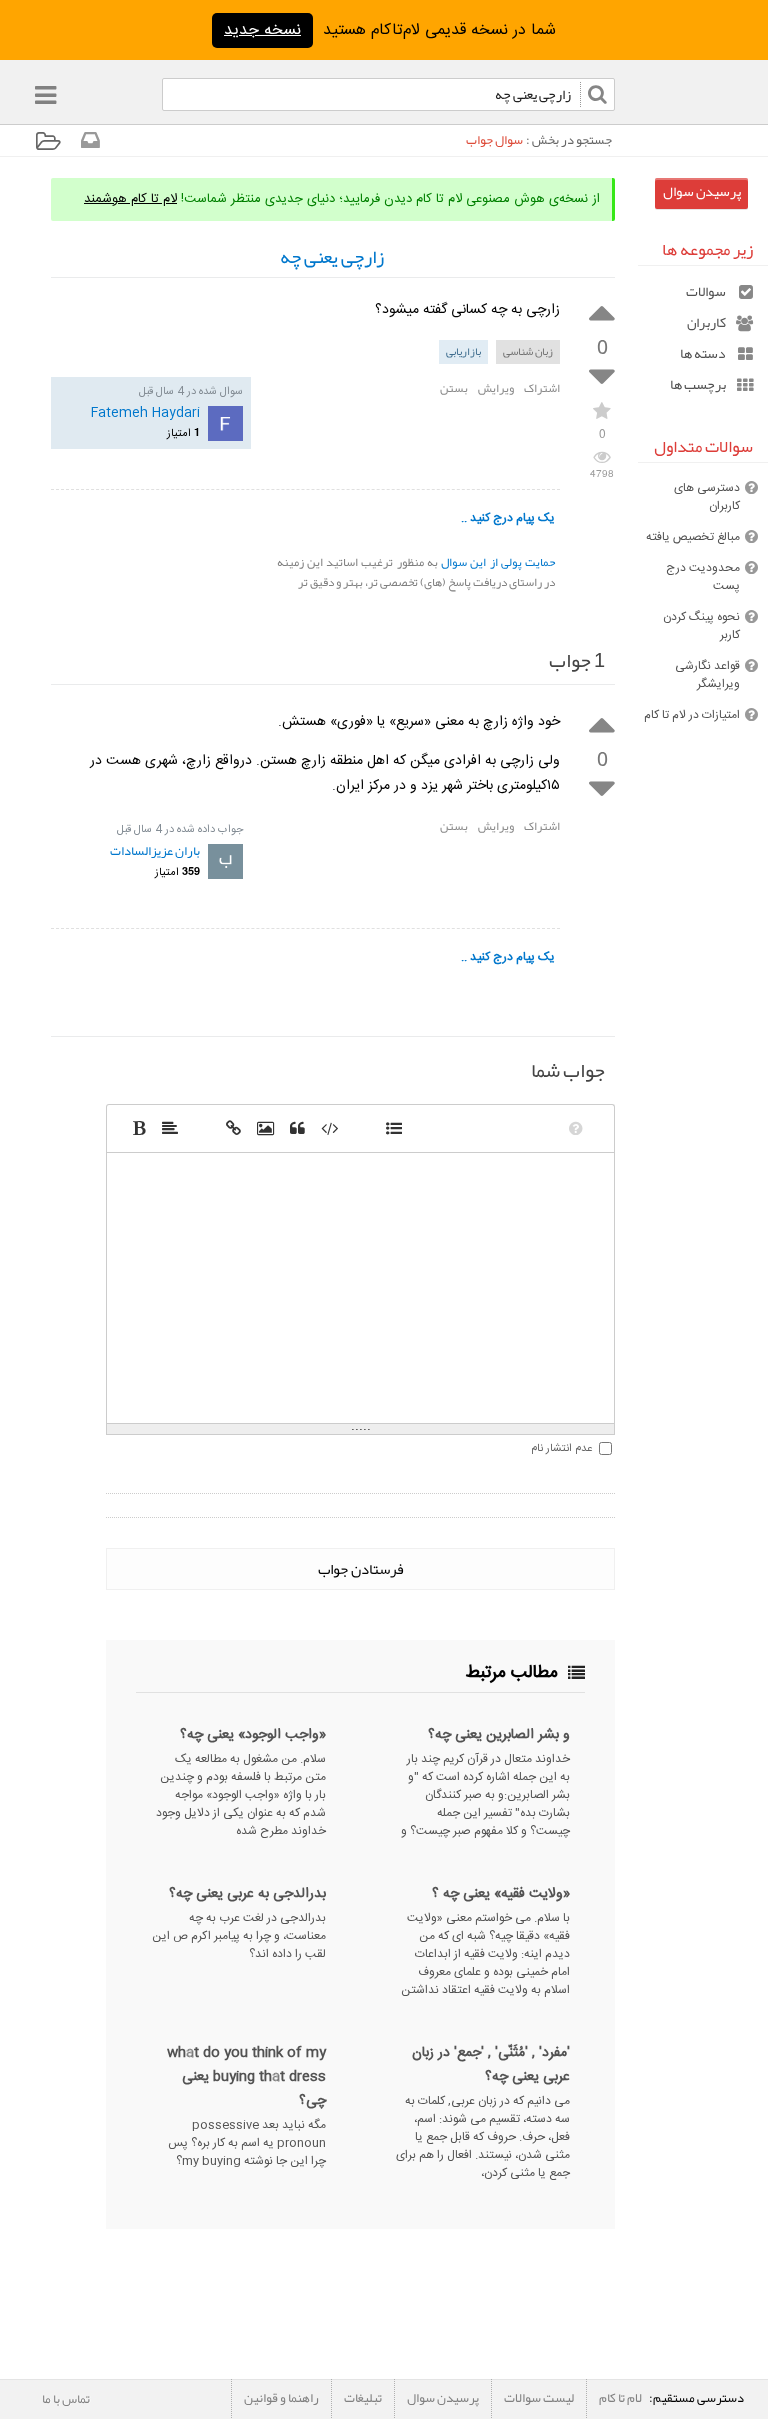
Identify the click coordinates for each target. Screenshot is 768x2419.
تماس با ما (66, 2399)
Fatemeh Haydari (145, 413)
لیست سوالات (539, 2398)
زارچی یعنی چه (332, 257)
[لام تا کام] (89, 145)
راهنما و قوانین (281, 2398)
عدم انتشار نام (561, 1449)
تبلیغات (363, 2398)
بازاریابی (463, 351)
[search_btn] (154, 99)
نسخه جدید (262, 30)
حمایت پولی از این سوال (498, 562)
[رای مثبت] (602, 311)
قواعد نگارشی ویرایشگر (707, 675)
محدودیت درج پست (703, 577)
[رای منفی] (602, 377)
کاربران (706, 322)
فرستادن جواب (361, 1569)
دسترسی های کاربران (707, 497)
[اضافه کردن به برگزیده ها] (602, 409)
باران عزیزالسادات (155, 851)
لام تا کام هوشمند (130, 199)
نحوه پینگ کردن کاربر (701, 626)
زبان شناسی (528, 351)
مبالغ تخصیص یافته (693, 537)
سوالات (706, 291)
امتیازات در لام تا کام (692, 715)
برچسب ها (698, 384)
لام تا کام (620, 2398)
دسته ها (703, 353)
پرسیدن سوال (702, 191)
